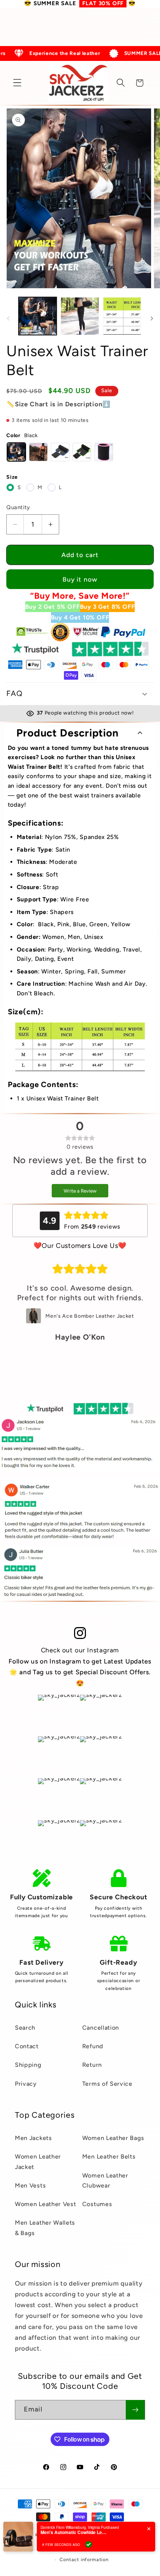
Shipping (28, 2065)
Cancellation (101, 2028)
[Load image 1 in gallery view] (38, 316)
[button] (17, 83)
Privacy (26, 2084)
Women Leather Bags (113, 2138)
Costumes (97, 2204)
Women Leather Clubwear (105, 2180)
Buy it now (80, 579)
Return (92, 2065)
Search (25, 2028)
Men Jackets (33, 2138)
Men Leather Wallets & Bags (45, 2228)
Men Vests (30, 2185)
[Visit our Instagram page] (80, 1633)
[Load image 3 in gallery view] (122, 316)
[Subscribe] (135, 2410)
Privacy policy (128, 2534)
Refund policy (86, 2534)
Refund (93, 2046)
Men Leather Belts (109, 2157)
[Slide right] (152, 318)
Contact (27, 2046)
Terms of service (61, 2547)
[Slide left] (8, 318)
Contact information (84, 2559)
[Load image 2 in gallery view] (80, 316)
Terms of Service (107, 2084)
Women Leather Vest (45, 2204)
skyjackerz (47, 2534)
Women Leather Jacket (38, 2162)
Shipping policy (108, 2547)
